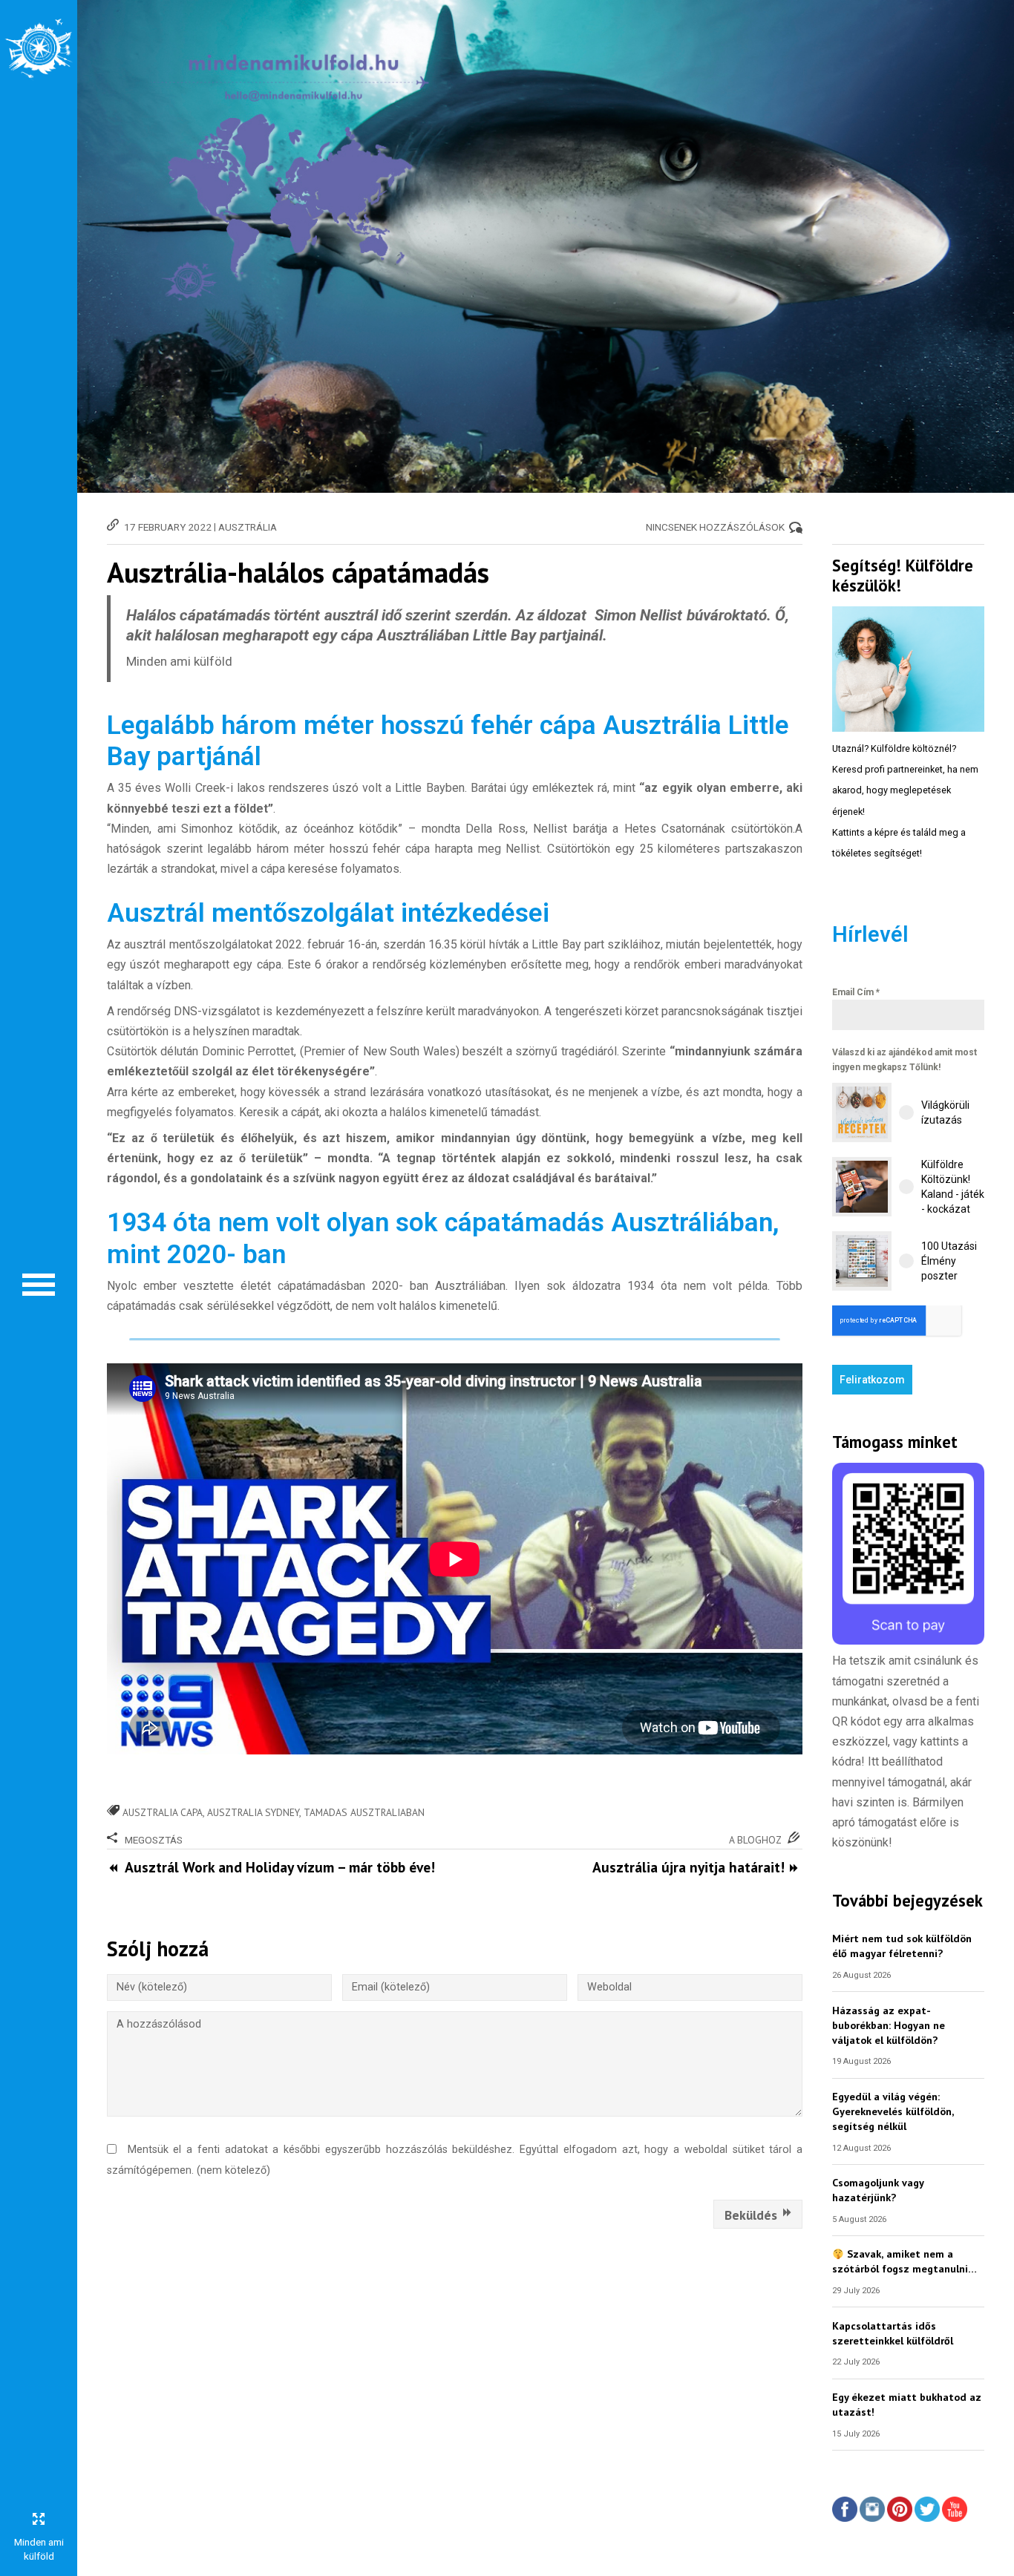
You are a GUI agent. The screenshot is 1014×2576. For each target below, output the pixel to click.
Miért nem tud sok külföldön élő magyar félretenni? (902, 1946)
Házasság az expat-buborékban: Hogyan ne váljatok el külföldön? (889, 2025)
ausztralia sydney (253, 1812)
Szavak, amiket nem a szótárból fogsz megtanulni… (905, 2261)
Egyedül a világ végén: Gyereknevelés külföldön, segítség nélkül (893, 2111)
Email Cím (856, 992)
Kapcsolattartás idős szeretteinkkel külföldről (893, 2333)
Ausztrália (248, 527)
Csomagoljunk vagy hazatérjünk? (878, 2190)
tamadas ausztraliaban (364, 1812)
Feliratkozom (872, 1380)
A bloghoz (755, 1840)
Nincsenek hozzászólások (715, 527)
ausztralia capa (163, 1812)
